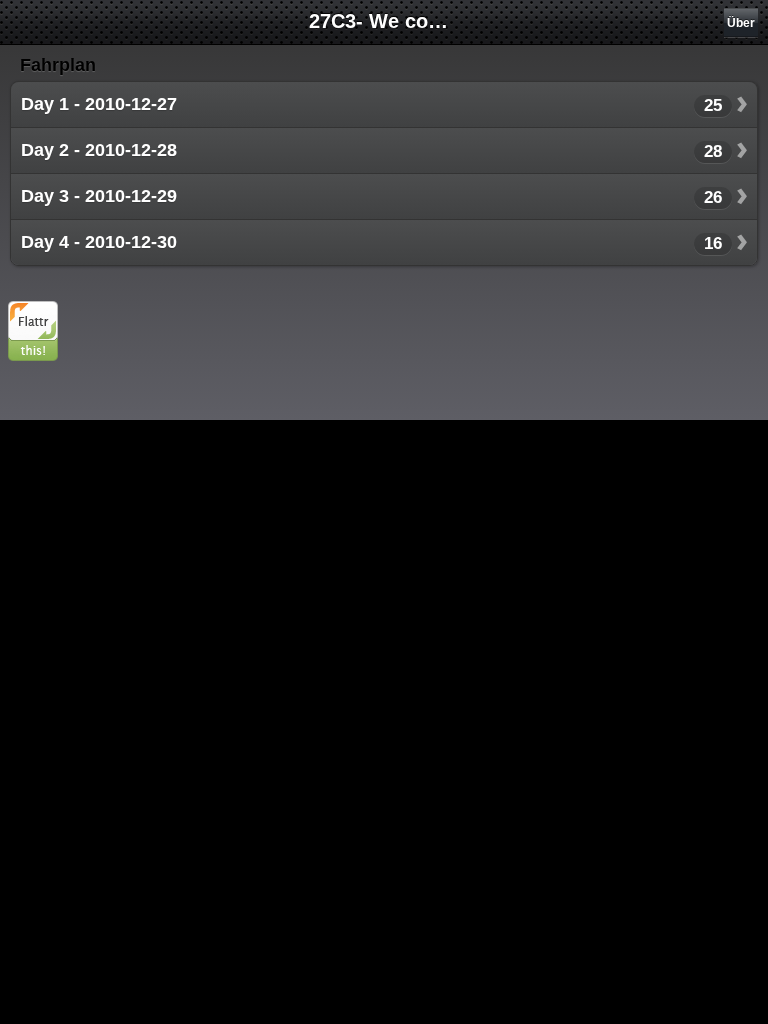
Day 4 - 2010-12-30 (99, 242)
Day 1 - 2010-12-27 (99, 104)
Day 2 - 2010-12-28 (99, 150)
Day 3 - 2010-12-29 (99, 196)
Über (741, 23)
